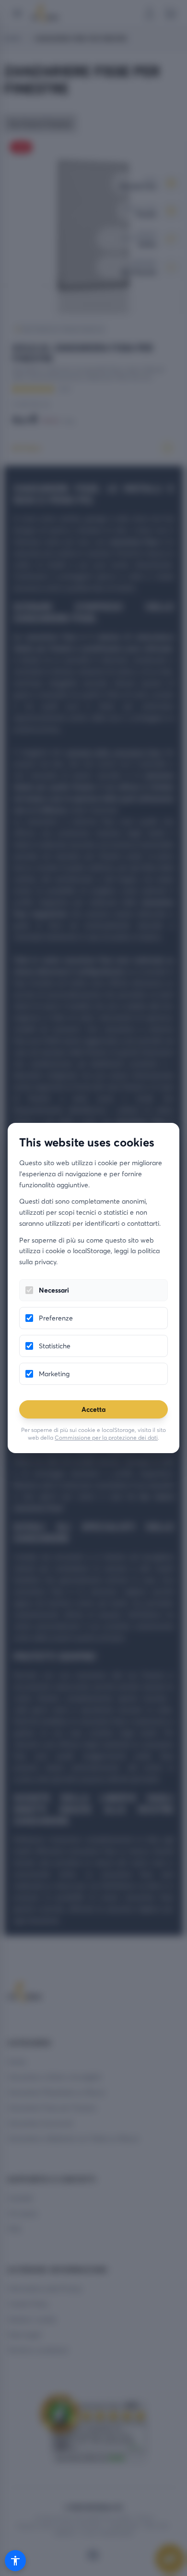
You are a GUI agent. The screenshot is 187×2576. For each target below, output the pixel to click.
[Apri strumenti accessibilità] (15, 2561)
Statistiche (55, 1346)
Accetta (93, 1409)
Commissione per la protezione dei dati (106, 1437)
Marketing (54, 1374)
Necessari (54, 1290)
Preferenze (56, 1318)
